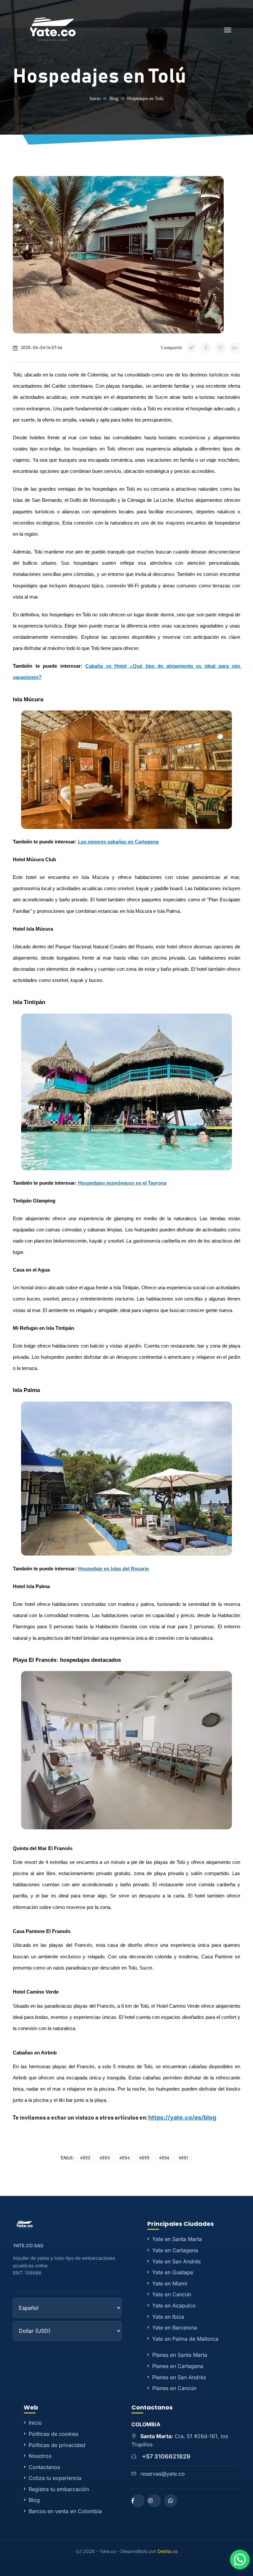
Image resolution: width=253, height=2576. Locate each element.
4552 (85, 2158)
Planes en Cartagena (178, 2366)
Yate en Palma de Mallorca (185, 2339)
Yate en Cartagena (175, 2250)
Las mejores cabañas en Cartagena (118, 842)
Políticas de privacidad (57, 2445)
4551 (183, 2158)
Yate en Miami (170, 2283)
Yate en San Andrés (176, 2261)
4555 (144, 2158)
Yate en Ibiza (168, 2317)
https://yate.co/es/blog (182, 2117)
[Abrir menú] (228, 31)
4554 (125, 2158)
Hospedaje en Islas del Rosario (113, 1569)
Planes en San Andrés (179, 2377)
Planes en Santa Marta (180, 2355)
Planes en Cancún (174, 2388)
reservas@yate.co (163, 2474)
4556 (164, 2158)
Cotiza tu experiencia (55, 2478)
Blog (114, 99)
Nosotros (40, 2456)
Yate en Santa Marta (177, 2239)
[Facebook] (138, 2501)
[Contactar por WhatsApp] (240, 2560)
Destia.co (168, 2551)
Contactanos (44, 2467)
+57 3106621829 (166, 2456)
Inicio (95, 99)
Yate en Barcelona (175, 2328)
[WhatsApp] (171, 2501)
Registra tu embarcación (59, 2489)
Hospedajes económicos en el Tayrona (122, 1183)
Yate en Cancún (172, 2294)
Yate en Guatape (173, 2272)
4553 (105, 2158)
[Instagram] (155, 2501)
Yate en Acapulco (174, 2306)
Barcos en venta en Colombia (65, 2511)
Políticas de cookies (54, 2434)
